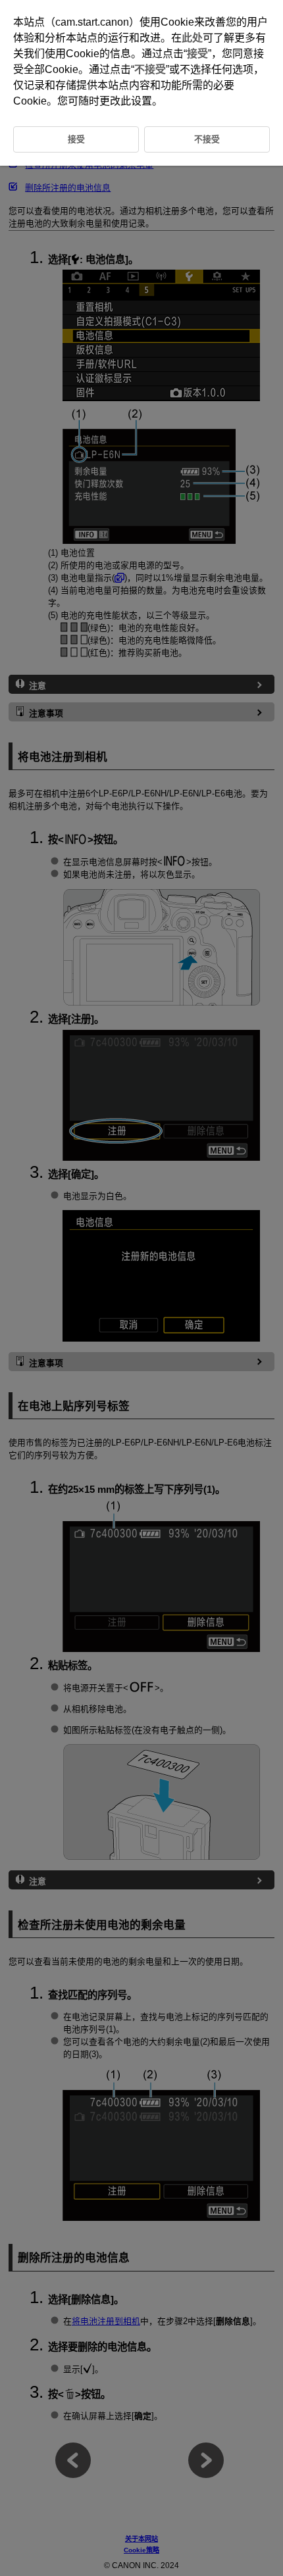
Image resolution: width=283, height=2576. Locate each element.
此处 (192, 38)
